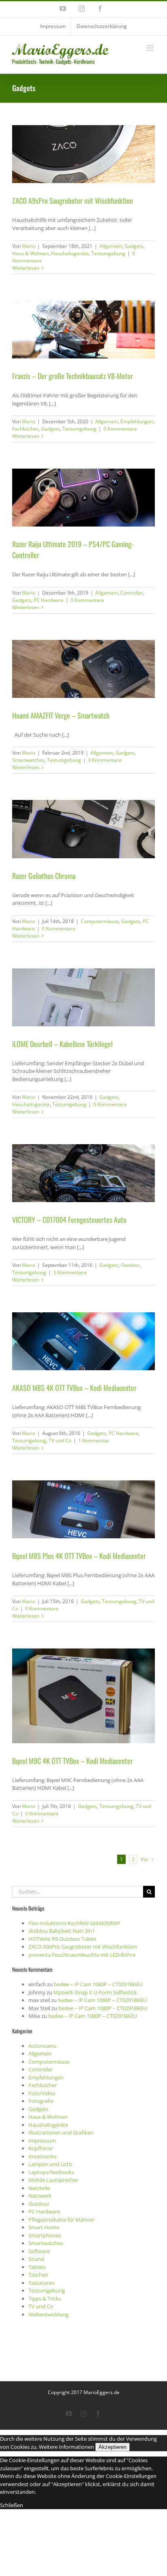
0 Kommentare (120, 429)
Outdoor (130, 1265)
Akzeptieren (112, 2447)
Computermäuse (100, 921)
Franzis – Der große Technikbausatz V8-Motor (73, 376)
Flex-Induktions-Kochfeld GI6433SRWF (74, 1923)
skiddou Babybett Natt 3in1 (62, 1931)
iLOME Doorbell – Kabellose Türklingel (62, 1044)
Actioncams (42, 2046)
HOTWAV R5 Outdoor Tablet (62, 1939)
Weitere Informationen (66, 2447)
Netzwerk (40, 2196)
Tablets (37, 2267)
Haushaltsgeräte (70, 253)
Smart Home (44, 2227)
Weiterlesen (26, 268)
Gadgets (134, 246)
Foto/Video (42, 2093)
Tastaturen (42, 2283)
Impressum (42, 2141)
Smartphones (45, 2235)
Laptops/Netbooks (51, 2172)
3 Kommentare (105, 760)
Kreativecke (42, 2156)
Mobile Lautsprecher (53, 2180)
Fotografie (41, 2101)
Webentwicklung (48, 2314)
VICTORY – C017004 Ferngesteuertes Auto (69, 1220)
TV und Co (60, 1440)
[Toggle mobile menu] (151, 48)
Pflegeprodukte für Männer (61, 2220)
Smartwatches (28, 760)
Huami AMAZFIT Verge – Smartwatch (61, 715)
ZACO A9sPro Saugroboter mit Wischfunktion (73, 200)
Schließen (12, 2505)
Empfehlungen (137, 421)
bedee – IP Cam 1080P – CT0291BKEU (98, 1984)
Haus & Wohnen (30, 253)
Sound (36, 2259)
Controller (132, 593)
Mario (29, 246)
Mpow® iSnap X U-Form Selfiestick (95, 1992)
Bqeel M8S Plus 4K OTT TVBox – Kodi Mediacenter (79, 1556)
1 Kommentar (94, 1440)
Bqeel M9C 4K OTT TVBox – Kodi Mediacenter (73, 1761)
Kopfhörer (41, 2148)
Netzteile (39, 2188)
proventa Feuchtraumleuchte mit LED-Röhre (82, 1955)
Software (39, 2251)
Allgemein (111, 246)
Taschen (38, 2275)
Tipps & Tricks (45, 2299)
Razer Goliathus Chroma (44, 876)
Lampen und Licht (50, 2164)
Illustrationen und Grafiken (61, 2132)
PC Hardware (49, 600)
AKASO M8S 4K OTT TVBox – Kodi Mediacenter (74, 1388)
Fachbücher (25, 429)
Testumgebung (108, 253)
